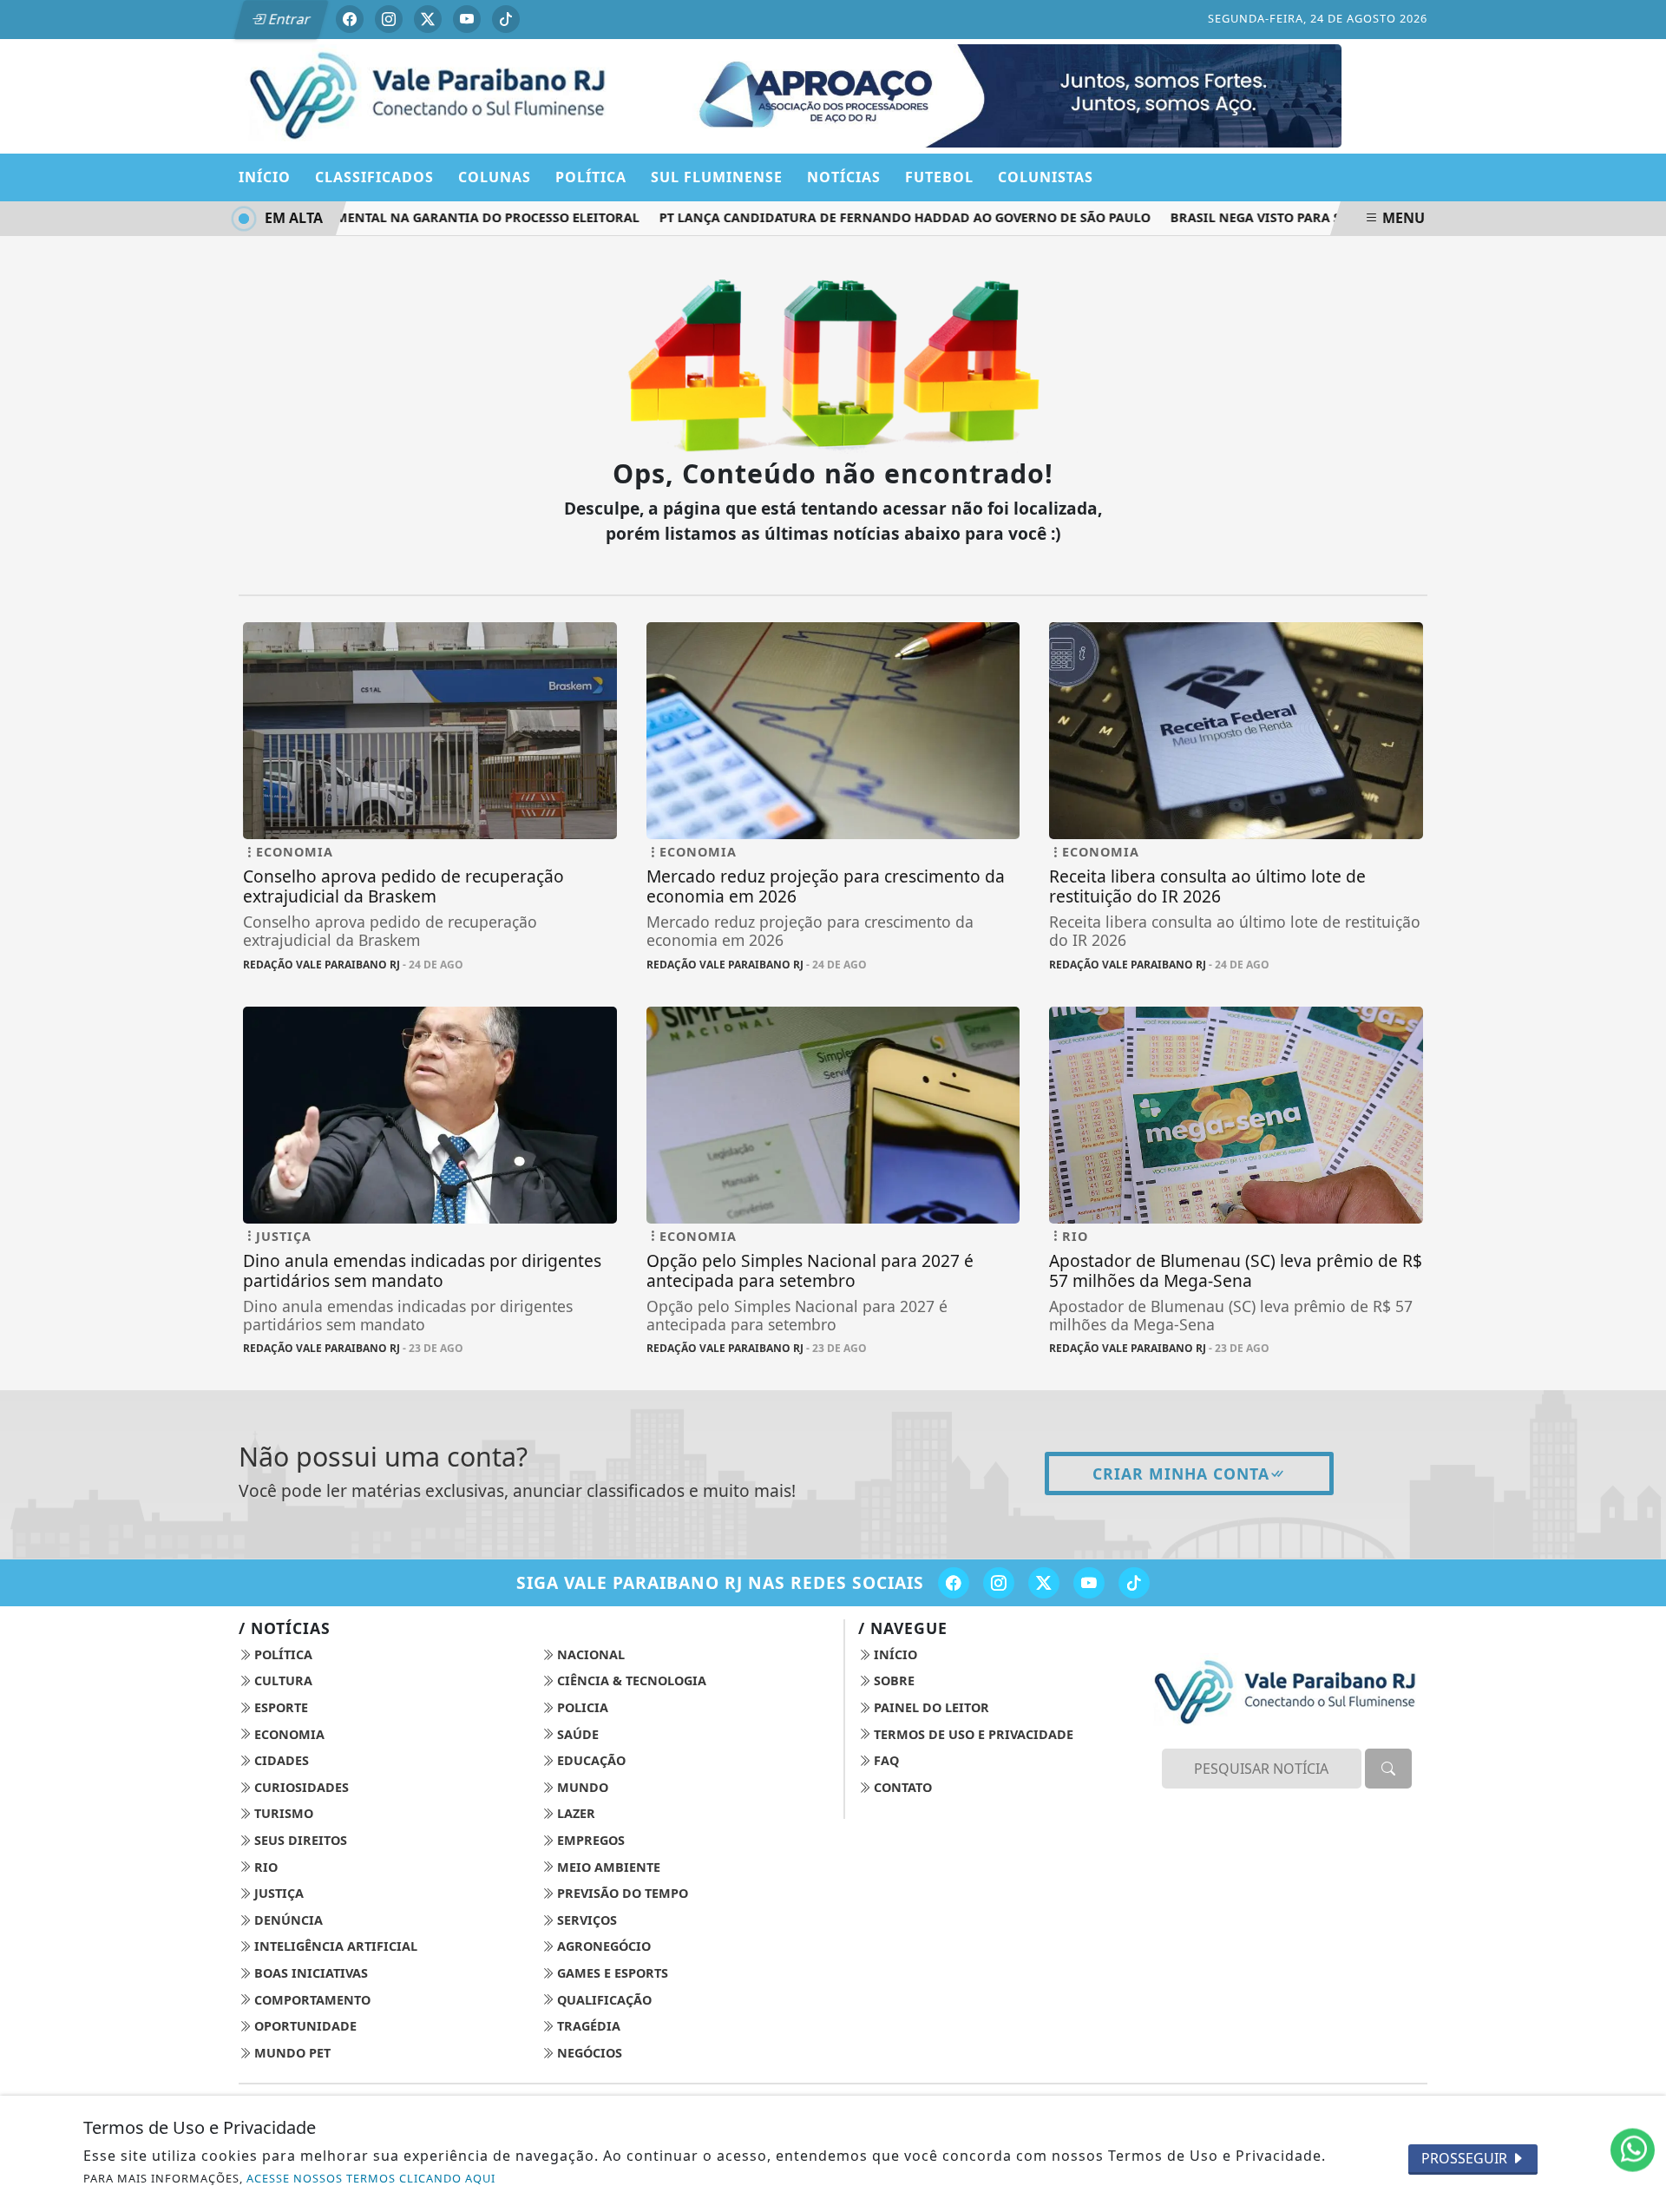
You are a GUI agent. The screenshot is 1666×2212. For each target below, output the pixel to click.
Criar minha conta (1181, 1474)
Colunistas (1046, 177)
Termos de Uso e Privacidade (972, 1734)
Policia (581, 1707)
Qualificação (603, 2000)
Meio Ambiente (607, 1867)
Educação (590, 1760)
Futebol (939, 177)
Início (265, 177)
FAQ (885, 1760)
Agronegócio (602, 1946)
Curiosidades (300, 1787)
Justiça (277, 1893)
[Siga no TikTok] (506, 19)
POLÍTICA (591, 177)
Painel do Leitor (930, 1707)
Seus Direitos (299, 1840)
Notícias (844, 177)
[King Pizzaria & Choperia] (1090, 95)
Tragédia (587, 2026)
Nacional (589, 1654)
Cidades (280, 1760)
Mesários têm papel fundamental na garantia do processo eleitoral (360, 217)
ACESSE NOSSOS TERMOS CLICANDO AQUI (371, 2178)
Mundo (581, 1787)
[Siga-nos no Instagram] (999, 1583)
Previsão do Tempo (621, 1893)
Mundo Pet (291, 2053)
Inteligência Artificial (334, 1946)
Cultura (282, 1680)
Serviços (585, 1920)
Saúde (576, 1734)
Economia (288, 1734)
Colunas (495, 177)
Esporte (279, 1707)
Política (282, 1654)
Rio (264, 1867)
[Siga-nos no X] (1044, 1583)
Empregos (589, 1840)
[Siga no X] (428, 19)
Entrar (288, 19)
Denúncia (287, 1920)
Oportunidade (304, 2026)
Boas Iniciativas (309, 1973)
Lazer (574, 1813)
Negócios (588, 2053)
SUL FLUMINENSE (717, 177)
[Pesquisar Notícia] (1388, 1769)
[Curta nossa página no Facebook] (954, 1583)
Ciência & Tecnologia (630, 1680)
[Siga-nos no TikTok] (1134, 1583)
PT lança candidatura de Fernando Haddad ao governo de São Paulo (869, 217)
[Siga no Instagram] (389, 19)
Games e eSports (611, 1973)
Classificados (374, 177)
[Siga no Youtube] (467, 19)
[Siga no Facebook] (350, 19)
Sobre (892, 1680)
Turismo (282, 1813)
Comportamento (311, 2000)
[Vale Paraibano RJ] (430, 95)
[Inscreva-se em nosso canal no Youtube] (1089, 1583)
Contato (901, 1787)
